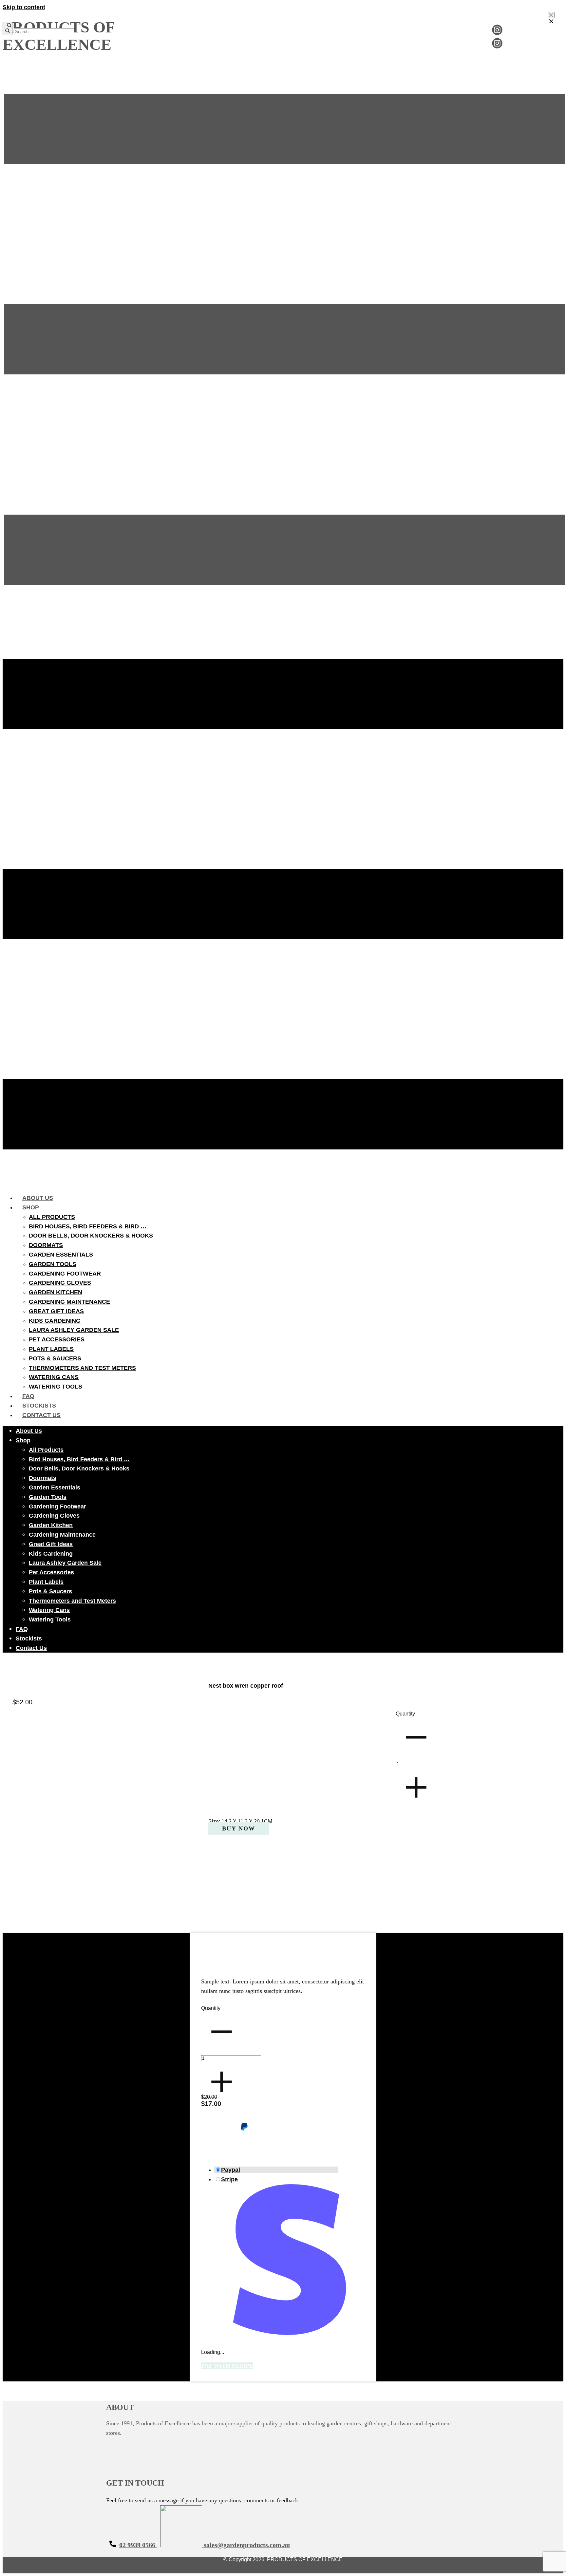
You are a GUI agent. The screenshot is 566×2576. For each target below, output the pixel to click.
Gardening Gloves (60, 1283)
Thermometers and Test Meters (82, 1368)
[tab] (276, 2170)
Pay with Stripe (227, 2366)
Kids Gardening (55, 1321)
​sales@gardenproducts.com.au (246, 2545)
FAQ (28, 1396)
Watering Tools (56, 1387)
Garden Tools (53, 1264)
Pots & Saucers (55, 1358)
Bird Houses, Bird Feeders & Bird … (88, 1226)
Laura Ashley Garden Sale (74, 1330)
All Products (52, 1217)
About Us (38, 1198)
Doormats (46, 1245)
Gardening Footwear (65, 1274)
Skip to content (24, 7)
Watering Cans (54, 1377)
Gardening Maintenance (69, 1302)
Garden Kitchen (56, 1292)
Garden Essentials (61, 1255)
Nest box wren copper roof (246, 1686)
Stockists (39, 1406)
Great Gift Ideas (56, 1311)
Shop (31, 1207)
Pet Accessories (57, 1339)
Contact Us (41, 1415)
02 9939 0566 (138, 2545)
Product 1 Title (222, 1965)
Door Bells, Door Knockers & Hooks (91, 1236)
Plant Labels (51, 1349)
